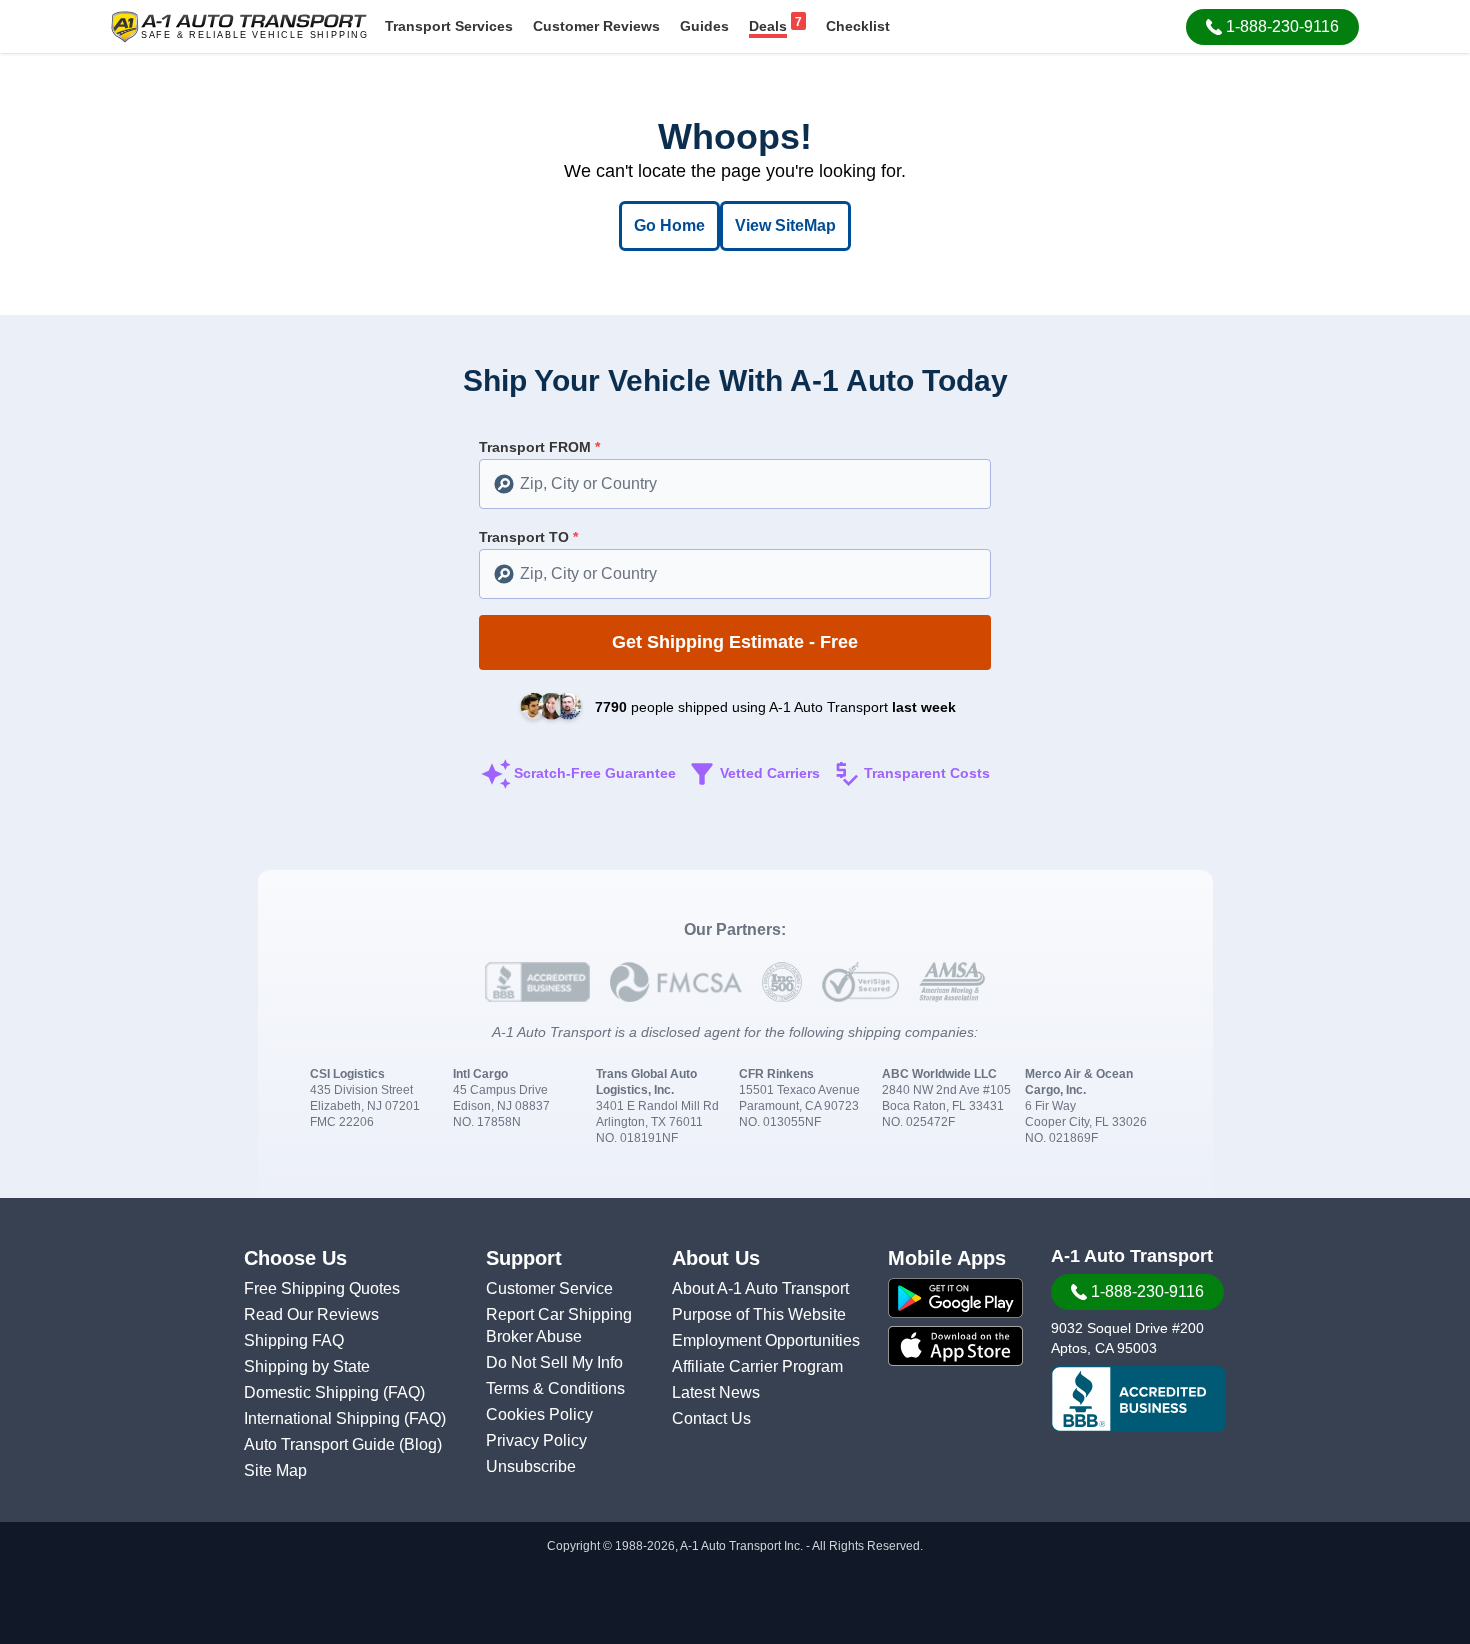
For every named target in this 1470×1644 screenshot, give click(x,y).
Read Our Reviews (311, 1314)
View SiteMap (785, 225)
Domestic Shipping (313, 1392)
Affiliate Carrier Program (757, 1366)
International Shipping (324, 1418)
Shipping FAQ (294, 1340)
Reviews (596, 26)
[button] (1272, 27)
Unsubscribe (531, 1466)
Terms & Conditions (555, 1388)
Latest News (716, 1392)
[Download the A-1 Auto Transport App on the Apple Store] (955, 1346)
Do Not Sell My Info (554, 1362)
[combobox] (735, 484)
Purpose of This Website (759, 1314)
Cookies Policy (539, 1414)
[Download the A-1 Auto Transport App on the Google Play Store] (955, 1298)
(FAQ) (404, 1392)
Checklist (858, 26)
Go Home (669, 225)
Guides (704, 26)
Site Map (275, 1470)
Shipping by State (307, 1366)
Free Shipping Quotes (322, 1288)
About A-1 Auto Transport (760, 1288)
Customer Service (549, 1288)
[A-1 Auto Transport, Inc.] (239, 25)
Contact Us (711, 1418)
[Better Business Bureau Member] (1138, 1399)
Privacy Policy (536, 1440)
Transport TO (528, 537)
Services (449, 26)
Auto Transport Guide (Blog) (343, 1444)
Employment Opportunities (766, 1340)
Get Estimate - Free (735, 642)
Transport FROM (539, 447)
